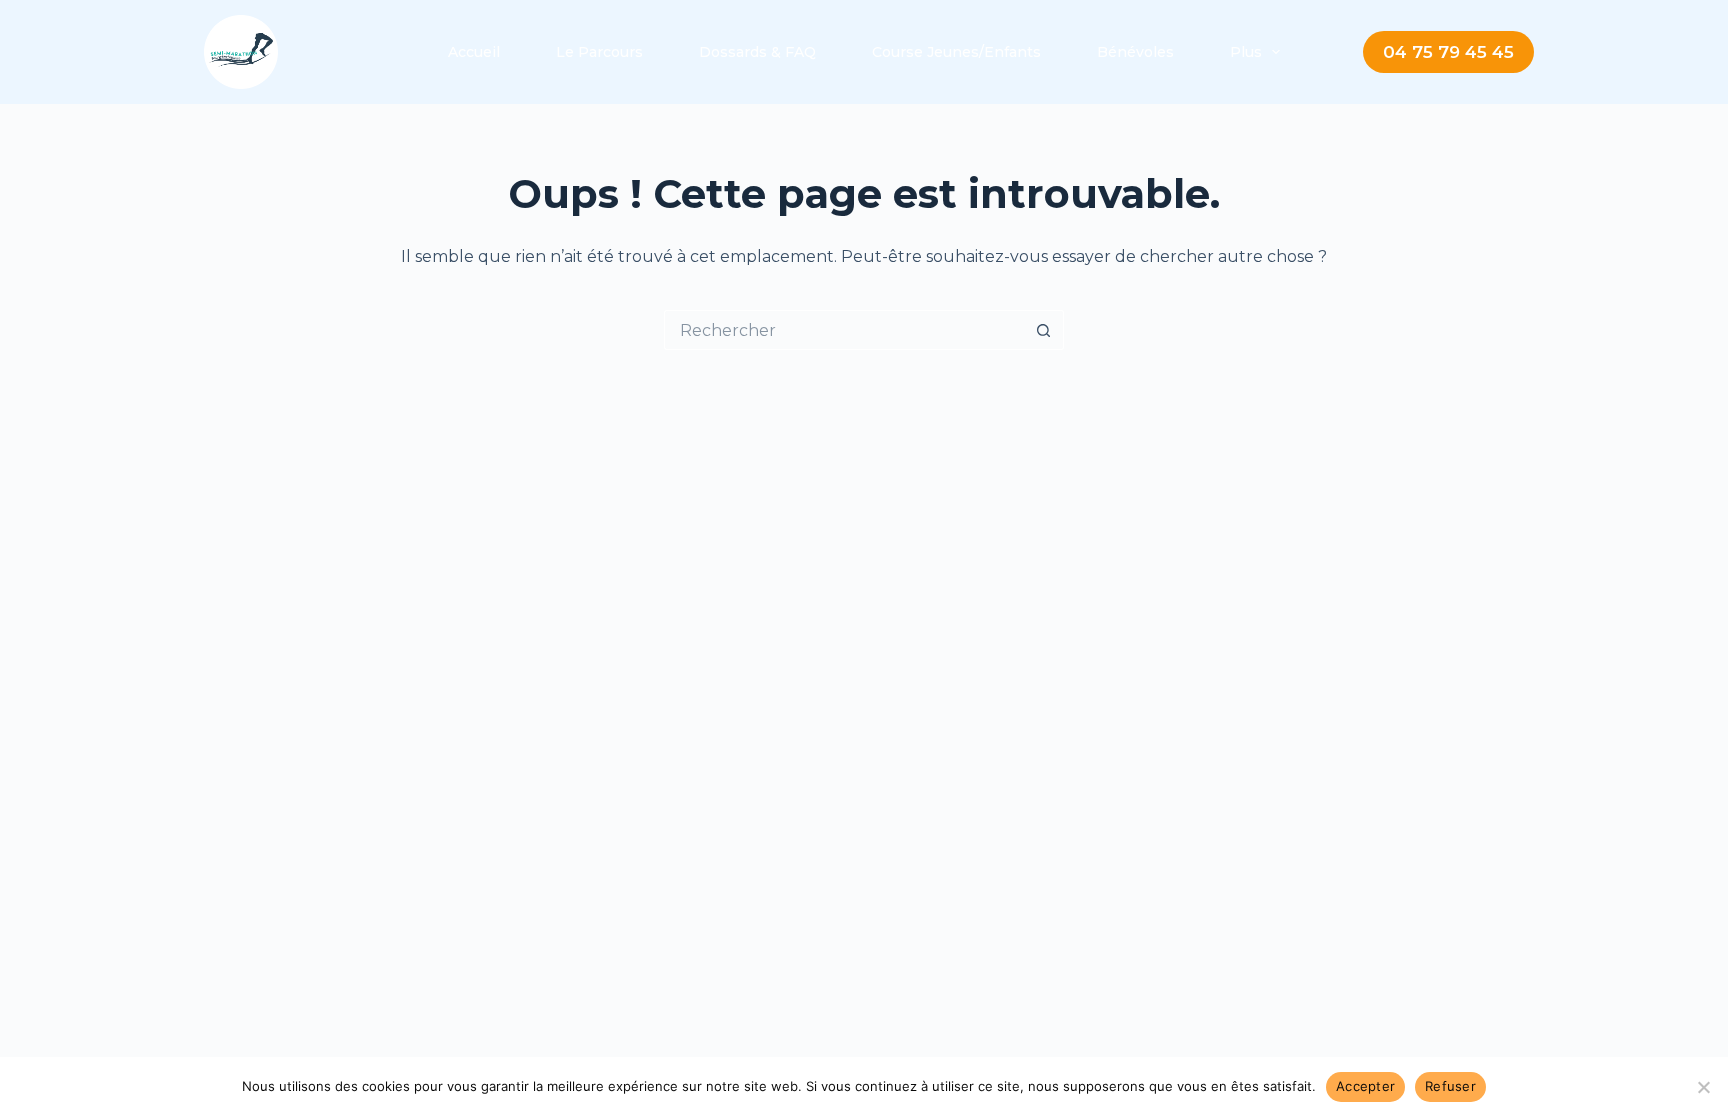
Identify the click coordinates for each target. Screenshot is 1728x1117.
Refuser (1450, 1086)
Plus (1246, 52)
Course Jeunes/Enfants (956, 52)
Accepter (1365, 1086)
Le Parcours (599, 52)
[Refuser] (1703, 1087)
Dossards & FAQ (757, 52)
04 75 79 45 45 (1448, 52)
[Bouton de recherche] (1044, 330)
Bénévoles (1135, 52)
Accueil (474, 52)
